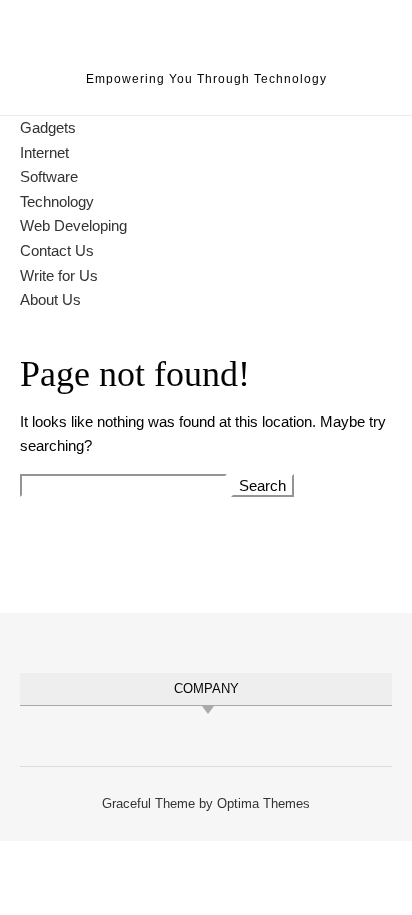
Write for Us (59, 275)
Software (49, 176)
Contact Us (57, 250)
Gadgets (48, 127)
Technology (57, 201)
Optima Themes (263, 803)
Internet (44, 152)
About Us (50, 299)
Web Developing (73, 225)
